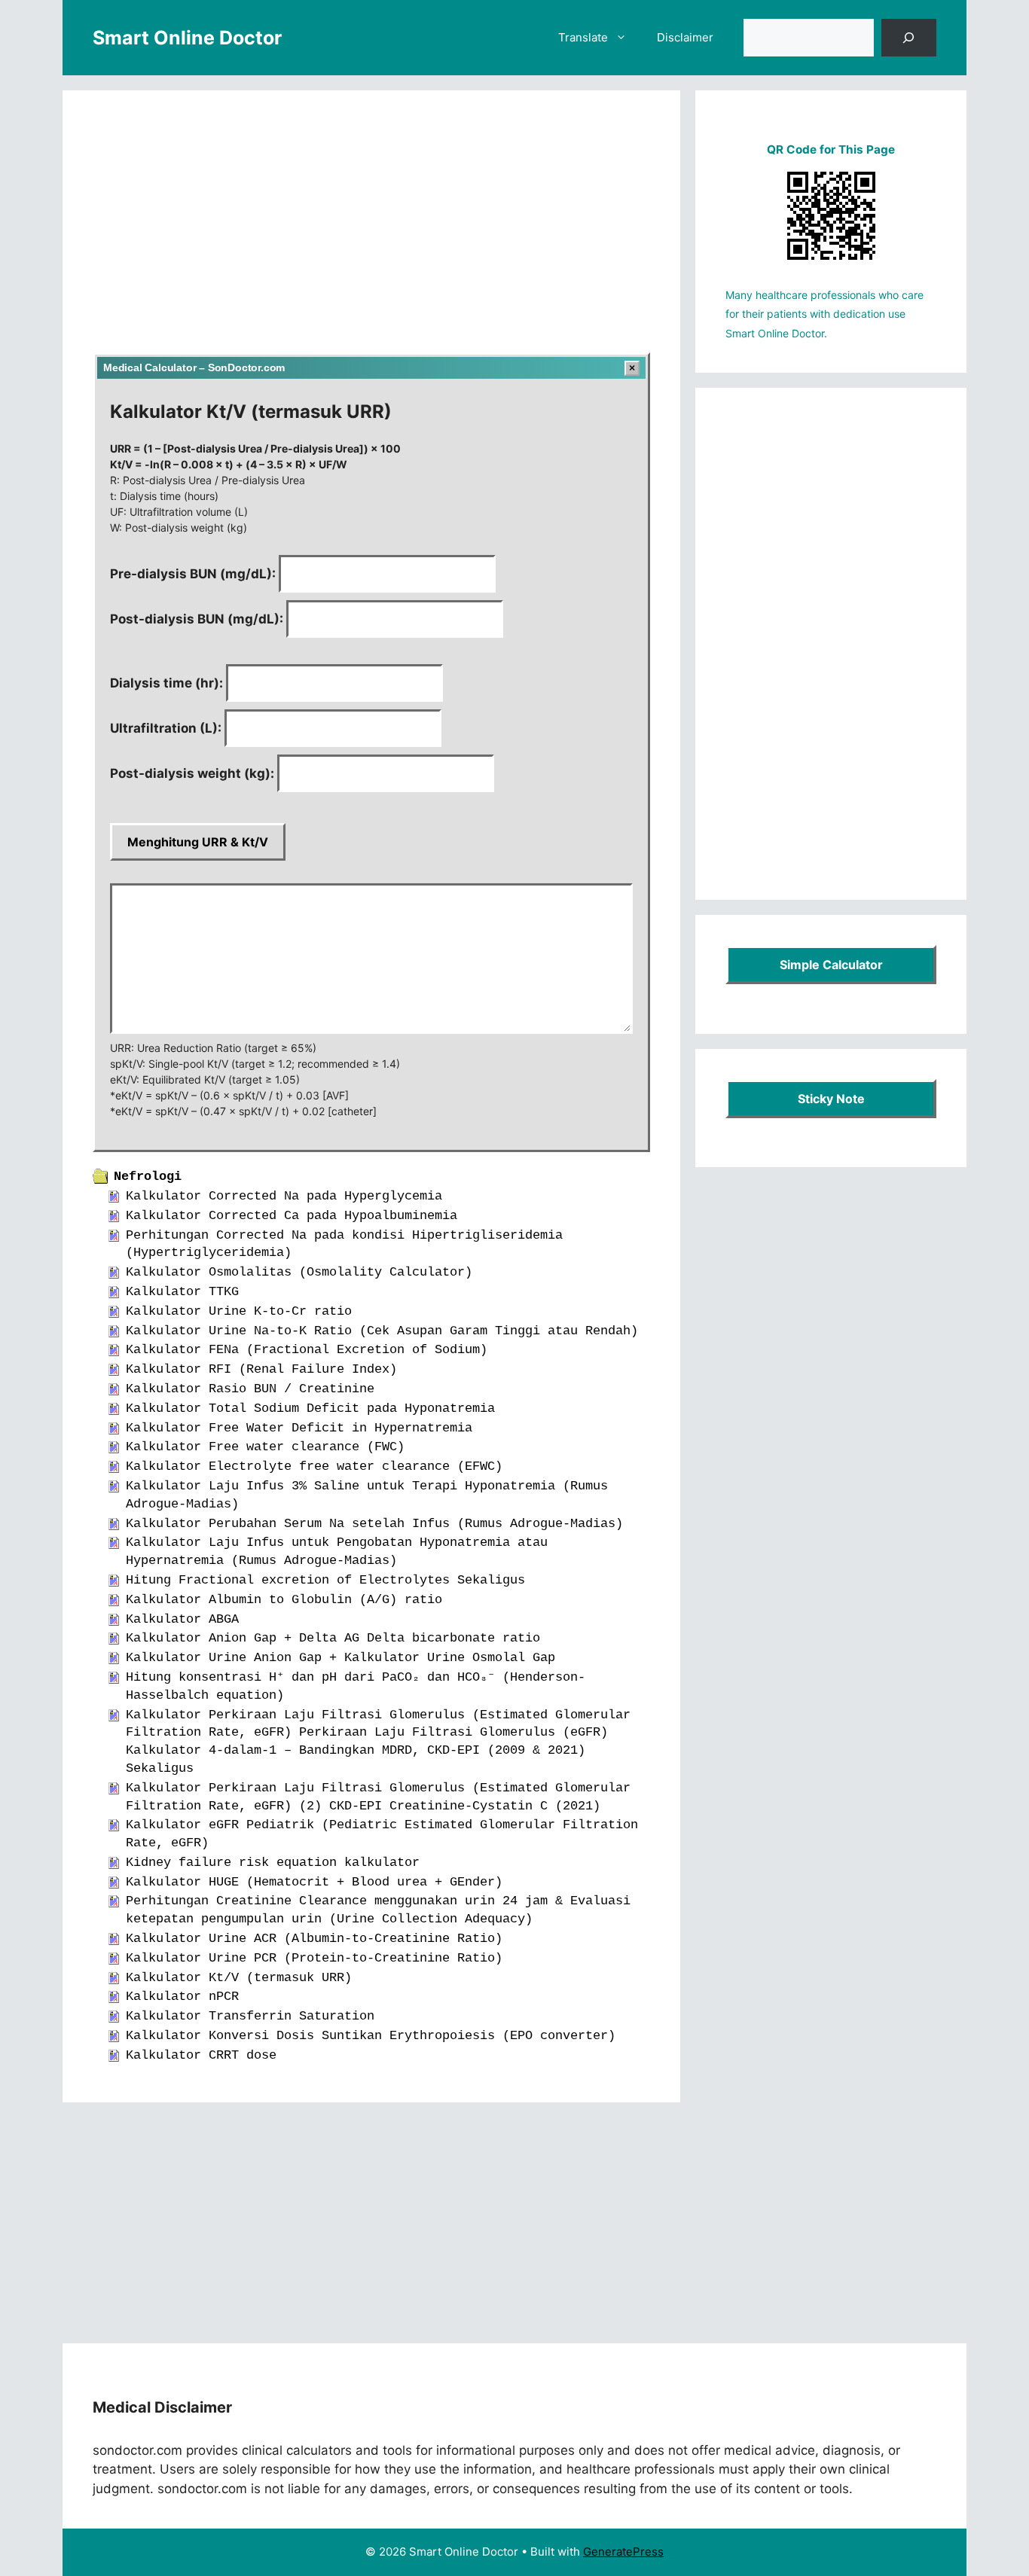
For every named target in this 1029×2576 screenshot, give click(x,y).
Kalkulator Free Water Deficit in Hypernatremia (299, 1428)
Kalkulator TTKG (182, 1292)
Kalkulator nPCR (182, 1997)
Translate (583, 37)
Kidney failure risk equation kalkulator (273, 1863)
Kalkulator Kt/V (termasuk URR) (239, 1978)
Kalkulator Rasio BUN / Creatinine (250, 1389)
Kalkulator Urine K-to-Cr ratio (239, 1311)
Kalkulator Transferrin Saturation (250, 2016)
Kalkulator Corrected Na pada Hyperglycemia (284, 1196)
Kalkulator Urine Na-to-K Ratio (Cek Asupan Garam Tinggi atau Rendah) (382, 1331)
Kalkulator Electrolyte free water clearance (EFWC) (314, 1466)
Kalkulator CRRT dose (201, 2055)
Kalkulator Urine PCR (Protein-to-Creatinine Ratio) (314, 1958)
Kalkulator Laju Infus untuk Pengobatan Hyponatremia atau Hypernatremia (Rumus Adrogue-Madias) (337, 1552)
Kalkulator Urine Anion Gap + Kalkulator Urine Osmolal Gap (340, 1658)
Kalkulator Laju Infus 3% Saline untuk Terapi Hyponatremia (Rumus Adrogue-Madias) (367, 1495)
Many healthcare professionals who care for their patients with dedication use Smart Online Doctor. (824, 314)
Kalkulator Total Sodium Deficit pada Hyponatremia (310, 1408)
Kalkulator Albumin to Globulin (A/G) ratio (284, 1600)
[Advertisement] (371, 232)
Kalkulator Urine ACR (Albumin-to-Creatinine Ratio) (314, 1939)
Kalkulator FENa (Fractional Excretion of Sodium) (307, 1350)
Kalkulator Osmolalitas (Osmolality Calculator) (299, 1272)
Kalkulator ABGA (182, 1619)
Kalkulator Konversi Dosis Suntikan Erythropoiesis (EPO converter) (371, 2036)
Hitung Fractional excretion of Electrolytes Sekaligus (325, 1580)
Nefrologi (148, 1177)
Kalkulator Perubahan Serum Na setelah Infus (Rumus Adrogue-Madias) (374, 1524)
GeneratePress (623, 2552)
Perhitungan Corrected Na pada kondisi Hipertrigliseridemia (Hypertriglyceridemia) (344, 1244)
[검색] (909, 38)
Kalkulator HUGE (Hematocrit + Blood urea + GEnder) (314, 1882)
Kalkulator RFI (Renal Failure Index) (261, 1369)
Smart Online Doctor (187, 38)
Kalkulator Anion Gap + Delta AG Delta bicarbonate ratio (333, 1638)
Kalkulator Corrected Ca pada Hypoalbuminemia (292, 1216)
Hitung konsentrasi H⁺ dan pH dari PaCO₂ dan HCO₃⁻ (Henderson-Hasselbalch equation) (356, 1686)
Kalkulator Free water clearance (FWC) (265, 1447)
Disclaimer (685, 37)
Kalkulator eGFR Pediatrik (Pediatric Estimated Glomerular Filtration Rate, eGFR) (382, 1834)
